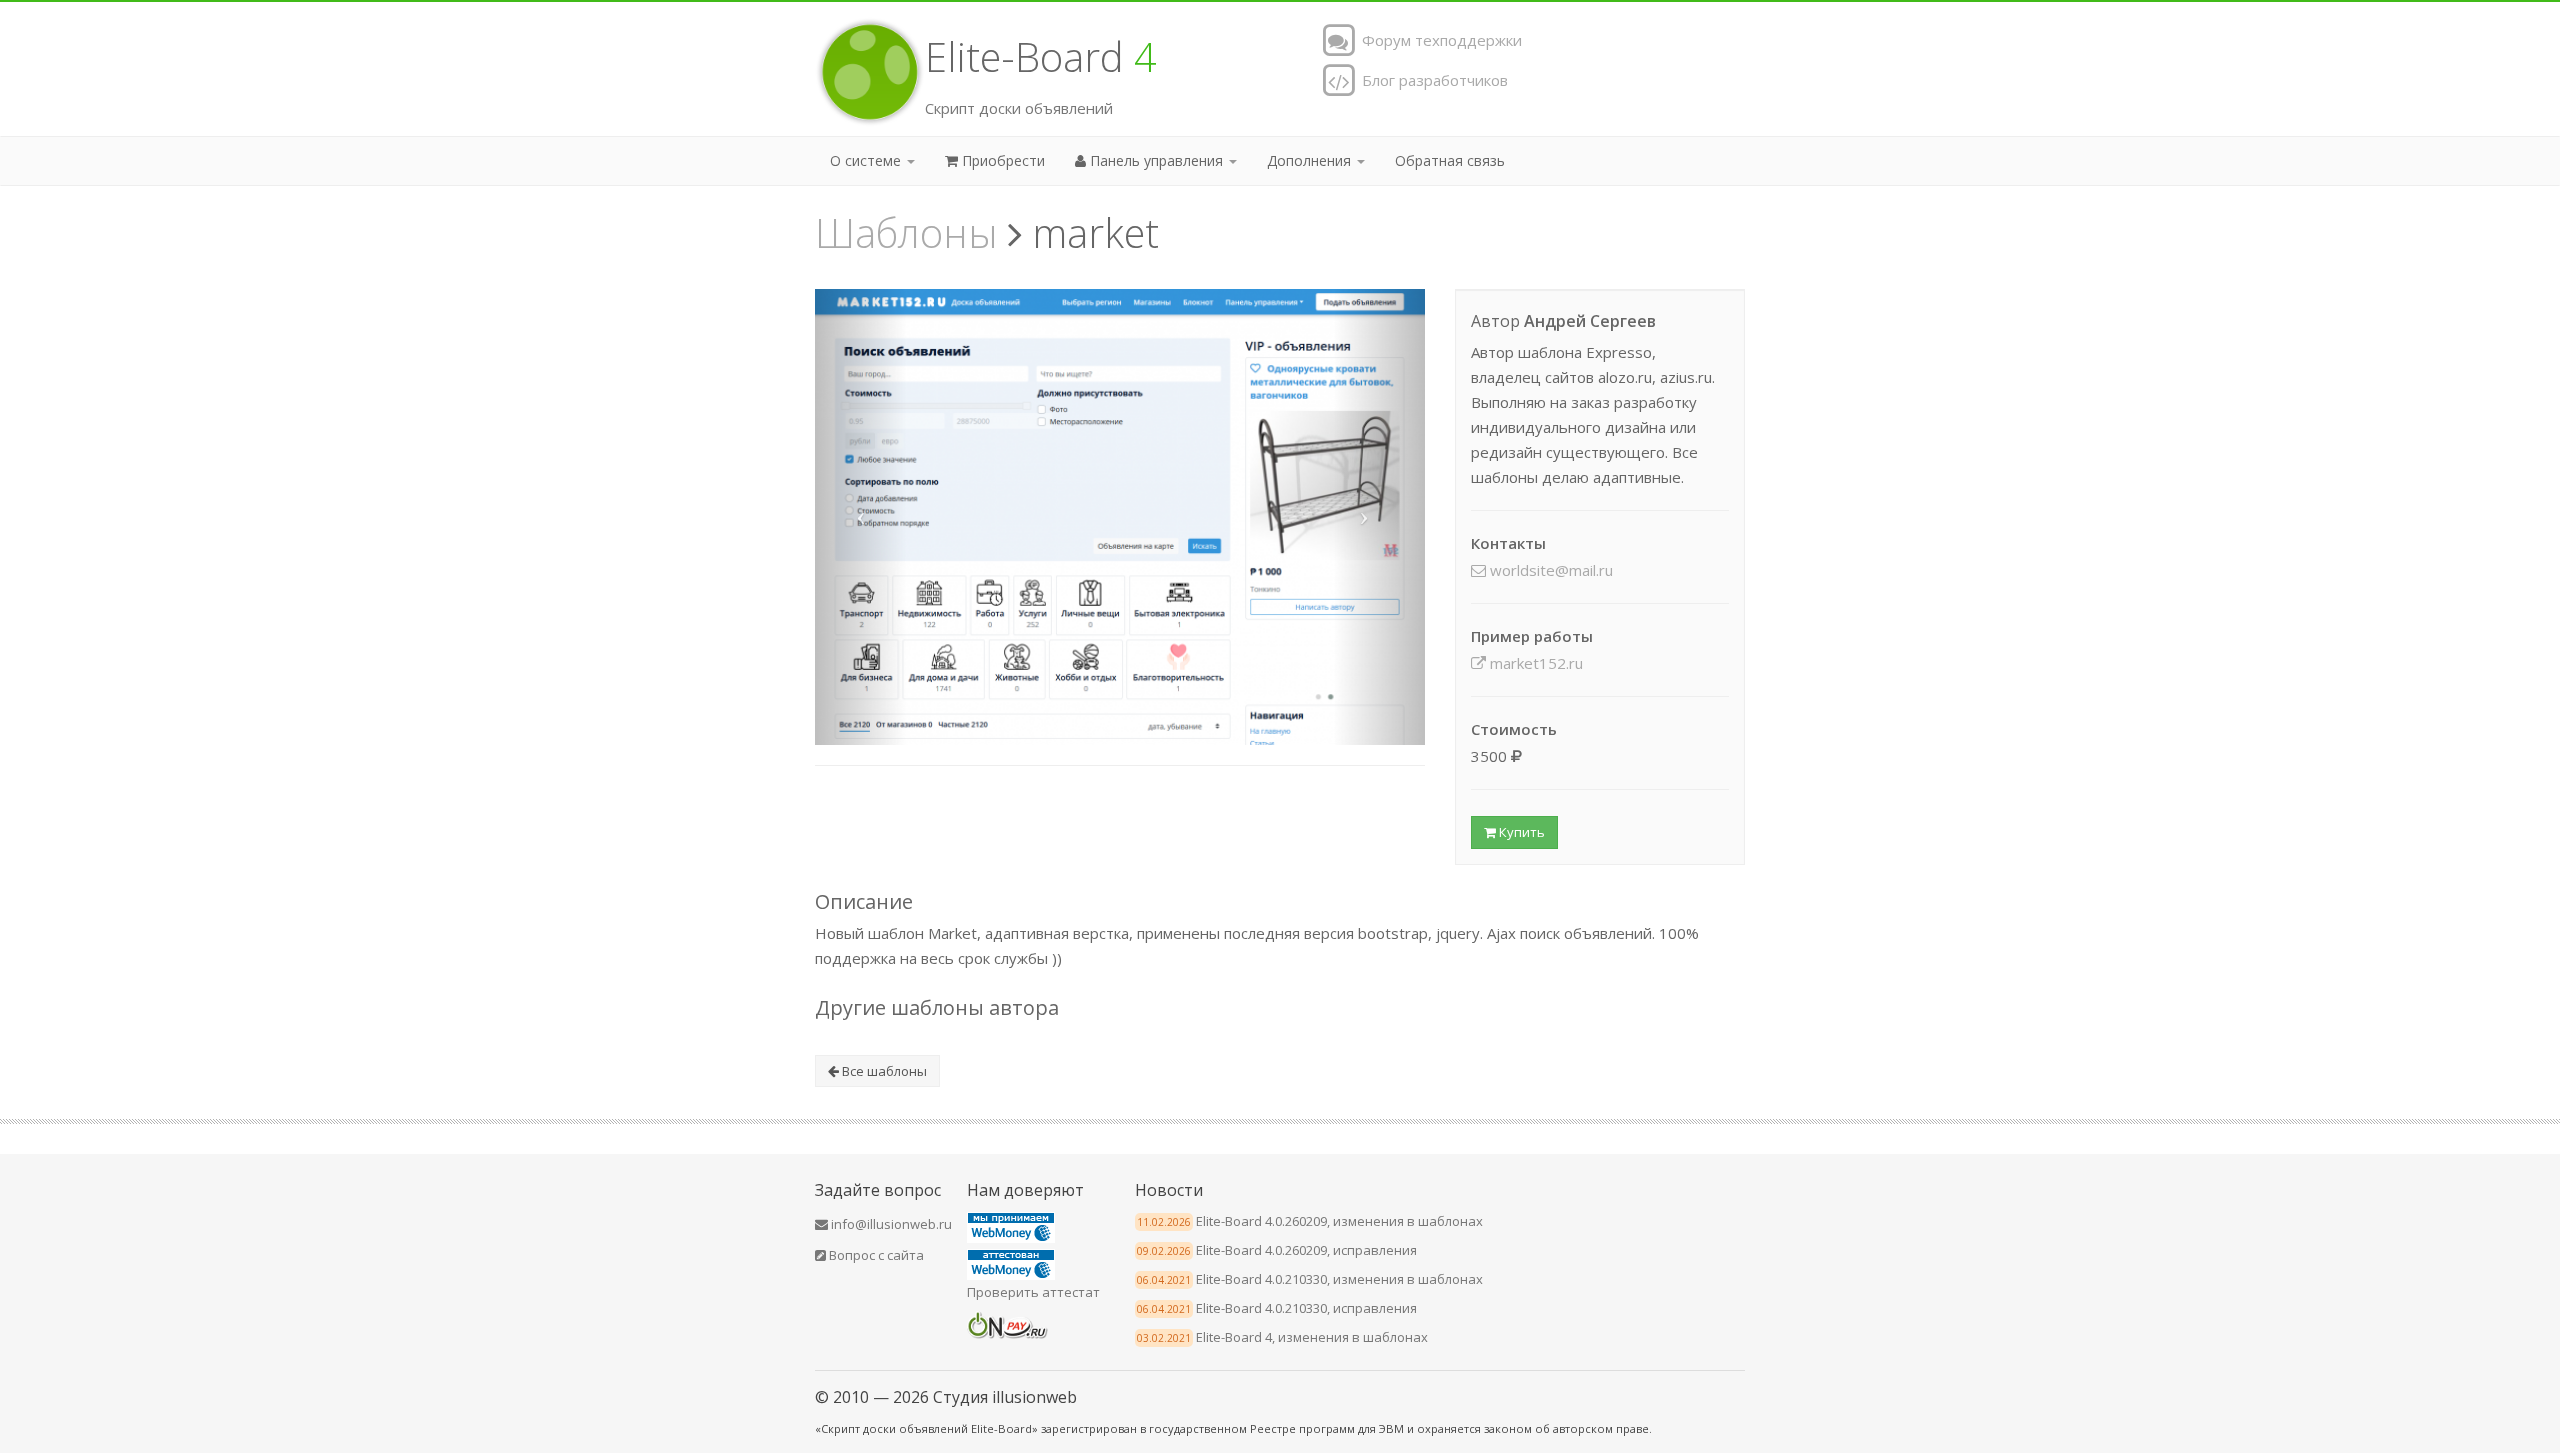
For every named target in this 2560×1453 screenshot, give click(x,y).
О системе (867, 160)
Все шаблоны (883, 1071)
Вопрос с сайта (875, 1255)
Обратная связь (1450, 160)
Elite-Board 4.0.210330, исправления (1306, 1308)
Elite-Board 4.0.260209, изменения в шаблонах (1339, 1221)
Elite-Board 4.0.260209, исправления (1306, 1250)
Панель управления (1156, 160)
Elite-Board (1041, 56)
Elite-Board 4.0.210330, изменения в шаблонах (1339, 1279)
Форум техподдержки (1440, 40)
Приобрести (1001, 160)
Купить (1520, 832)
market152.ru (1534, 663)
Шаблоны (906, 232)
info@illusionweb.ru (890, 1224)
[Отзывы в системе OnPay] (1007, 1323)
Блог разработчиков (1433, 80)
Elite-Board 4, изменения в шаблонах (1312, 1337)
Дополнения (1311, 160)
